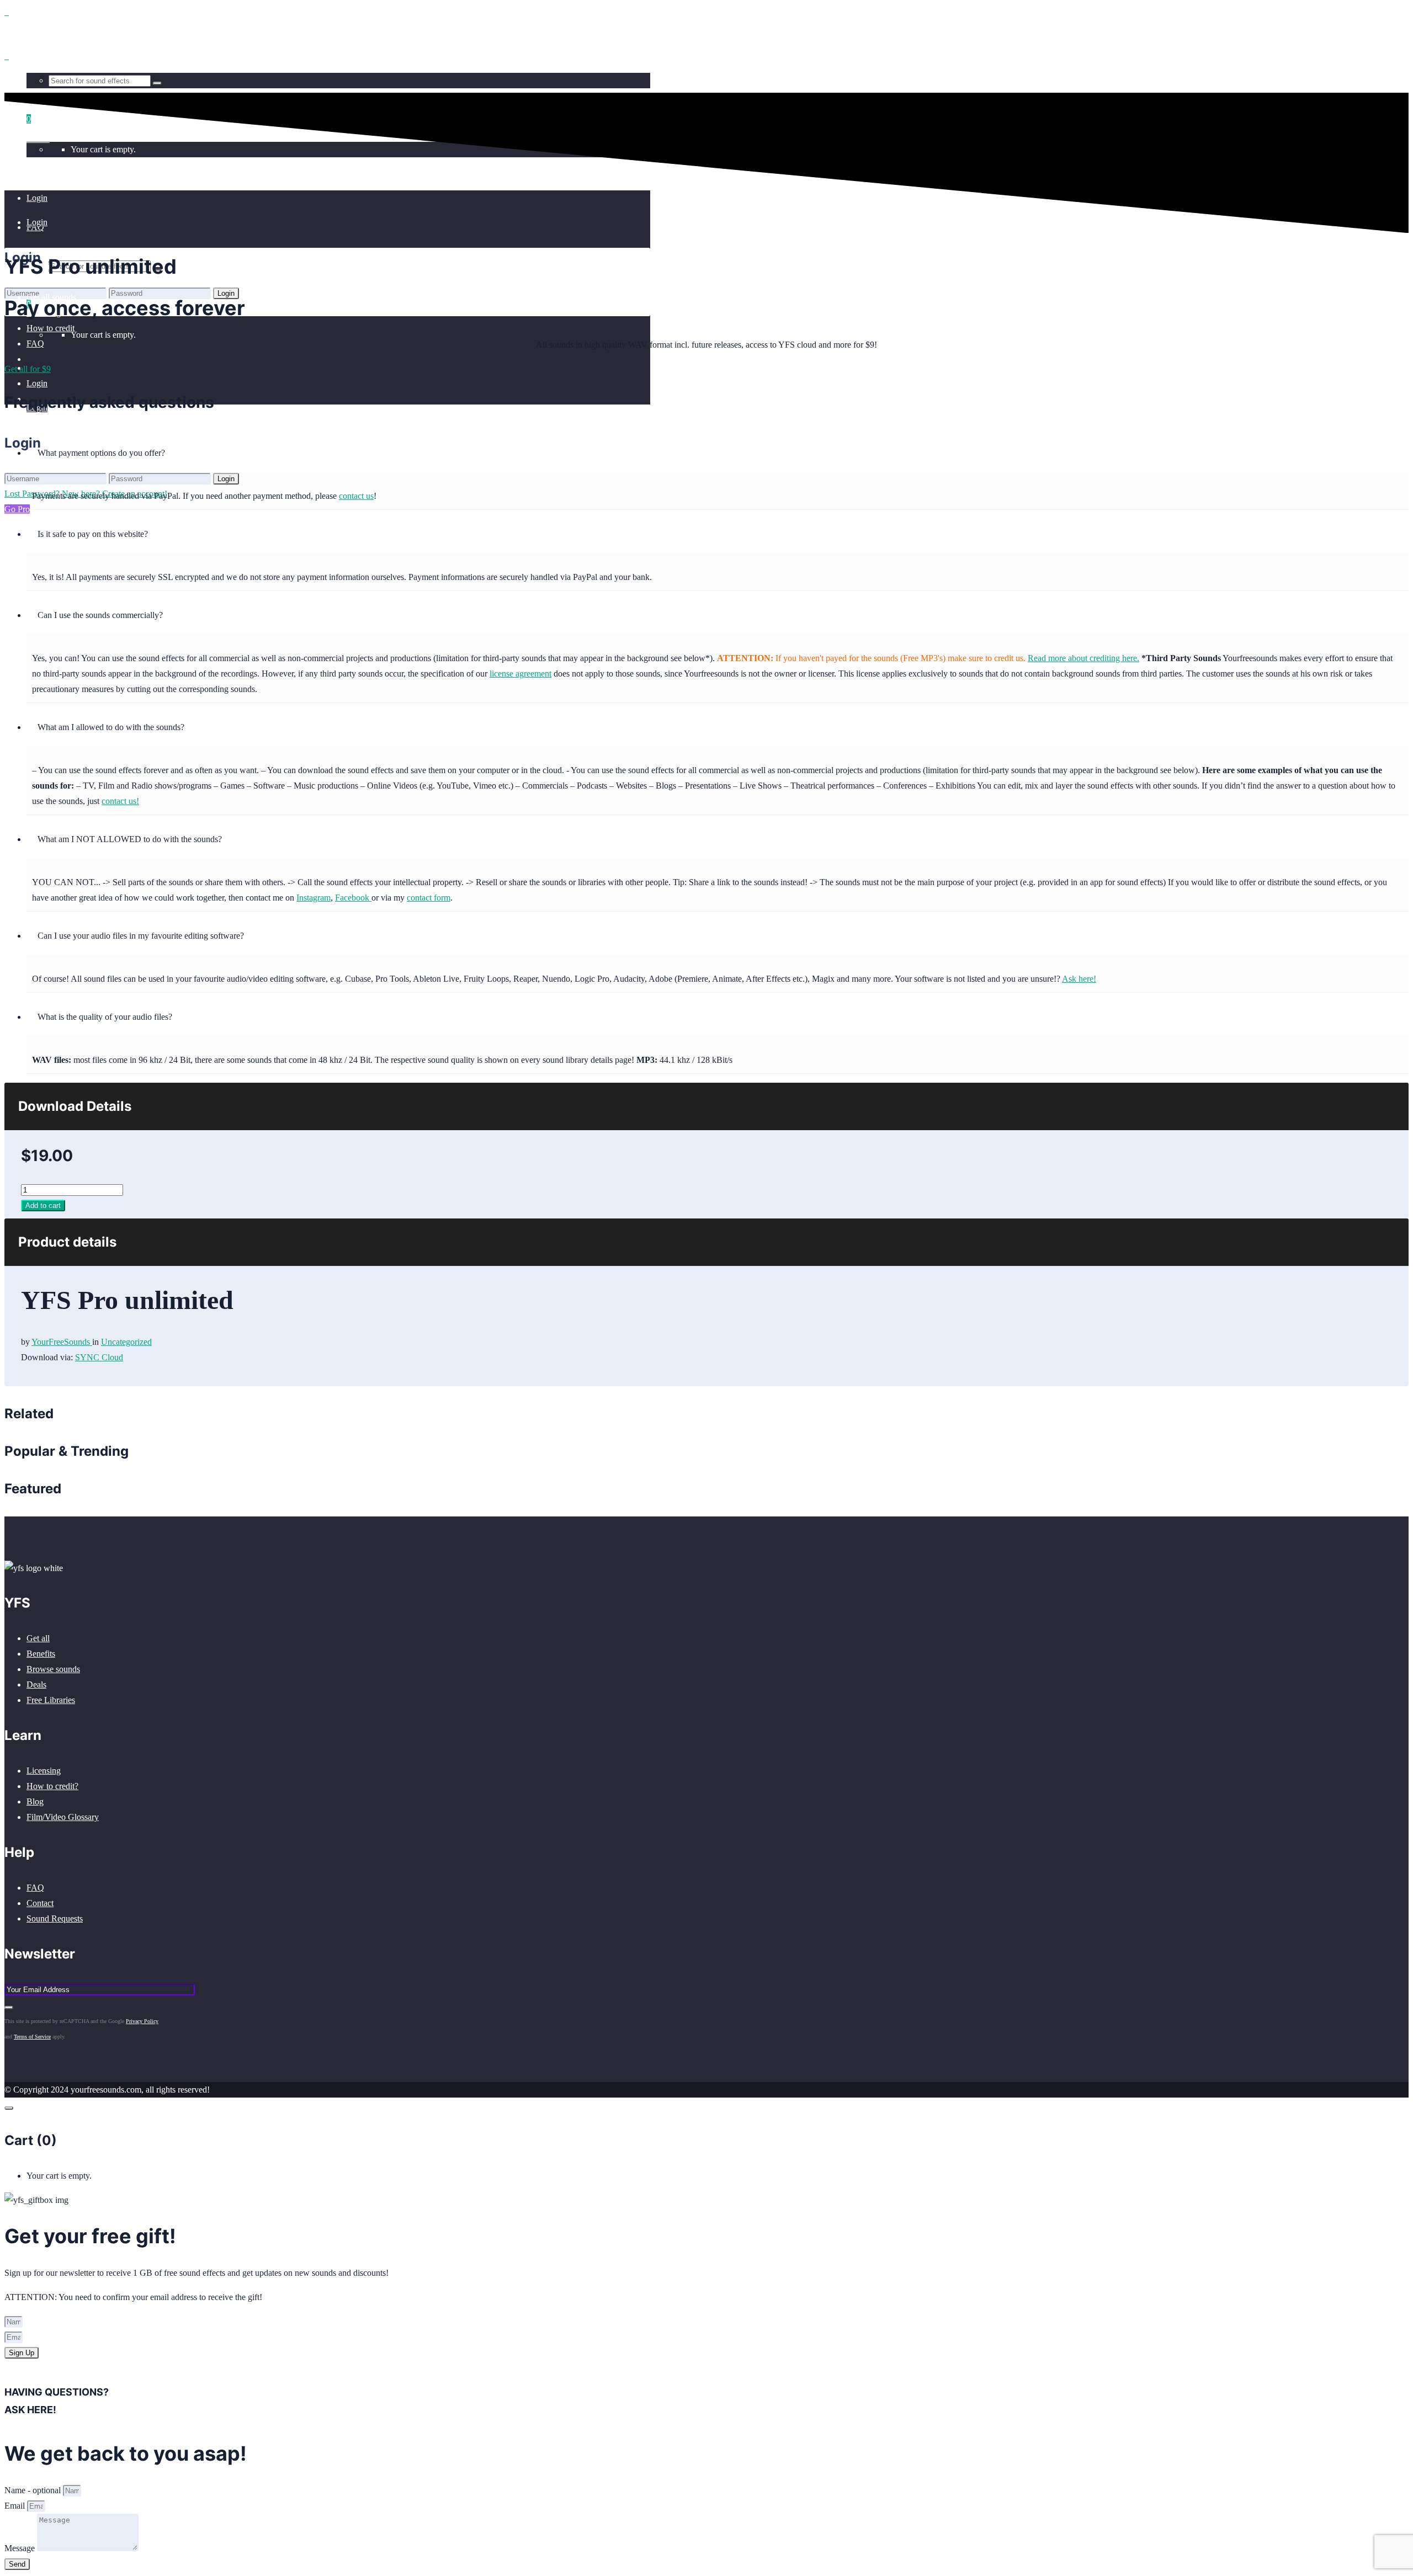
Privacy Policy (142, 2021)
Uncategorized (126, 1342)
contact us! (120, 801)
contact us (356, 496)
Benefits (41, 1654)
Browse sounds (53, 1669)
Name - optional (34, 2490)
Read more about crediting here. (1083, 658)
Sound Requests (55, 1918)
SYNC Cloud (99, 1357)
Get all (38, 1638)
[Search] (157, 83)
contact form (429, 898)
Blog (35, 1801)
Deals (36, 1684)
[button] (718, 450)
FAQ (35, 1888)
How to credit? (52, 1786)
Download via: (48, 1357)
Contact (40, 1903)
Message (21, 2548)
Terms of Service (32, 2037)
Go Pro (17, 509)
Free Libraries (51, 1700)
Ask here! (1079, 979)
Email (16, 2506)
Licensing (44, 1771)
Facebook (353, 898)
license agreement (520, 674)
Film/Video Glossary (63, 1817)
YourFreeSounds (62, 1342)
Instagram (314, 898)
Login (37, 383)
